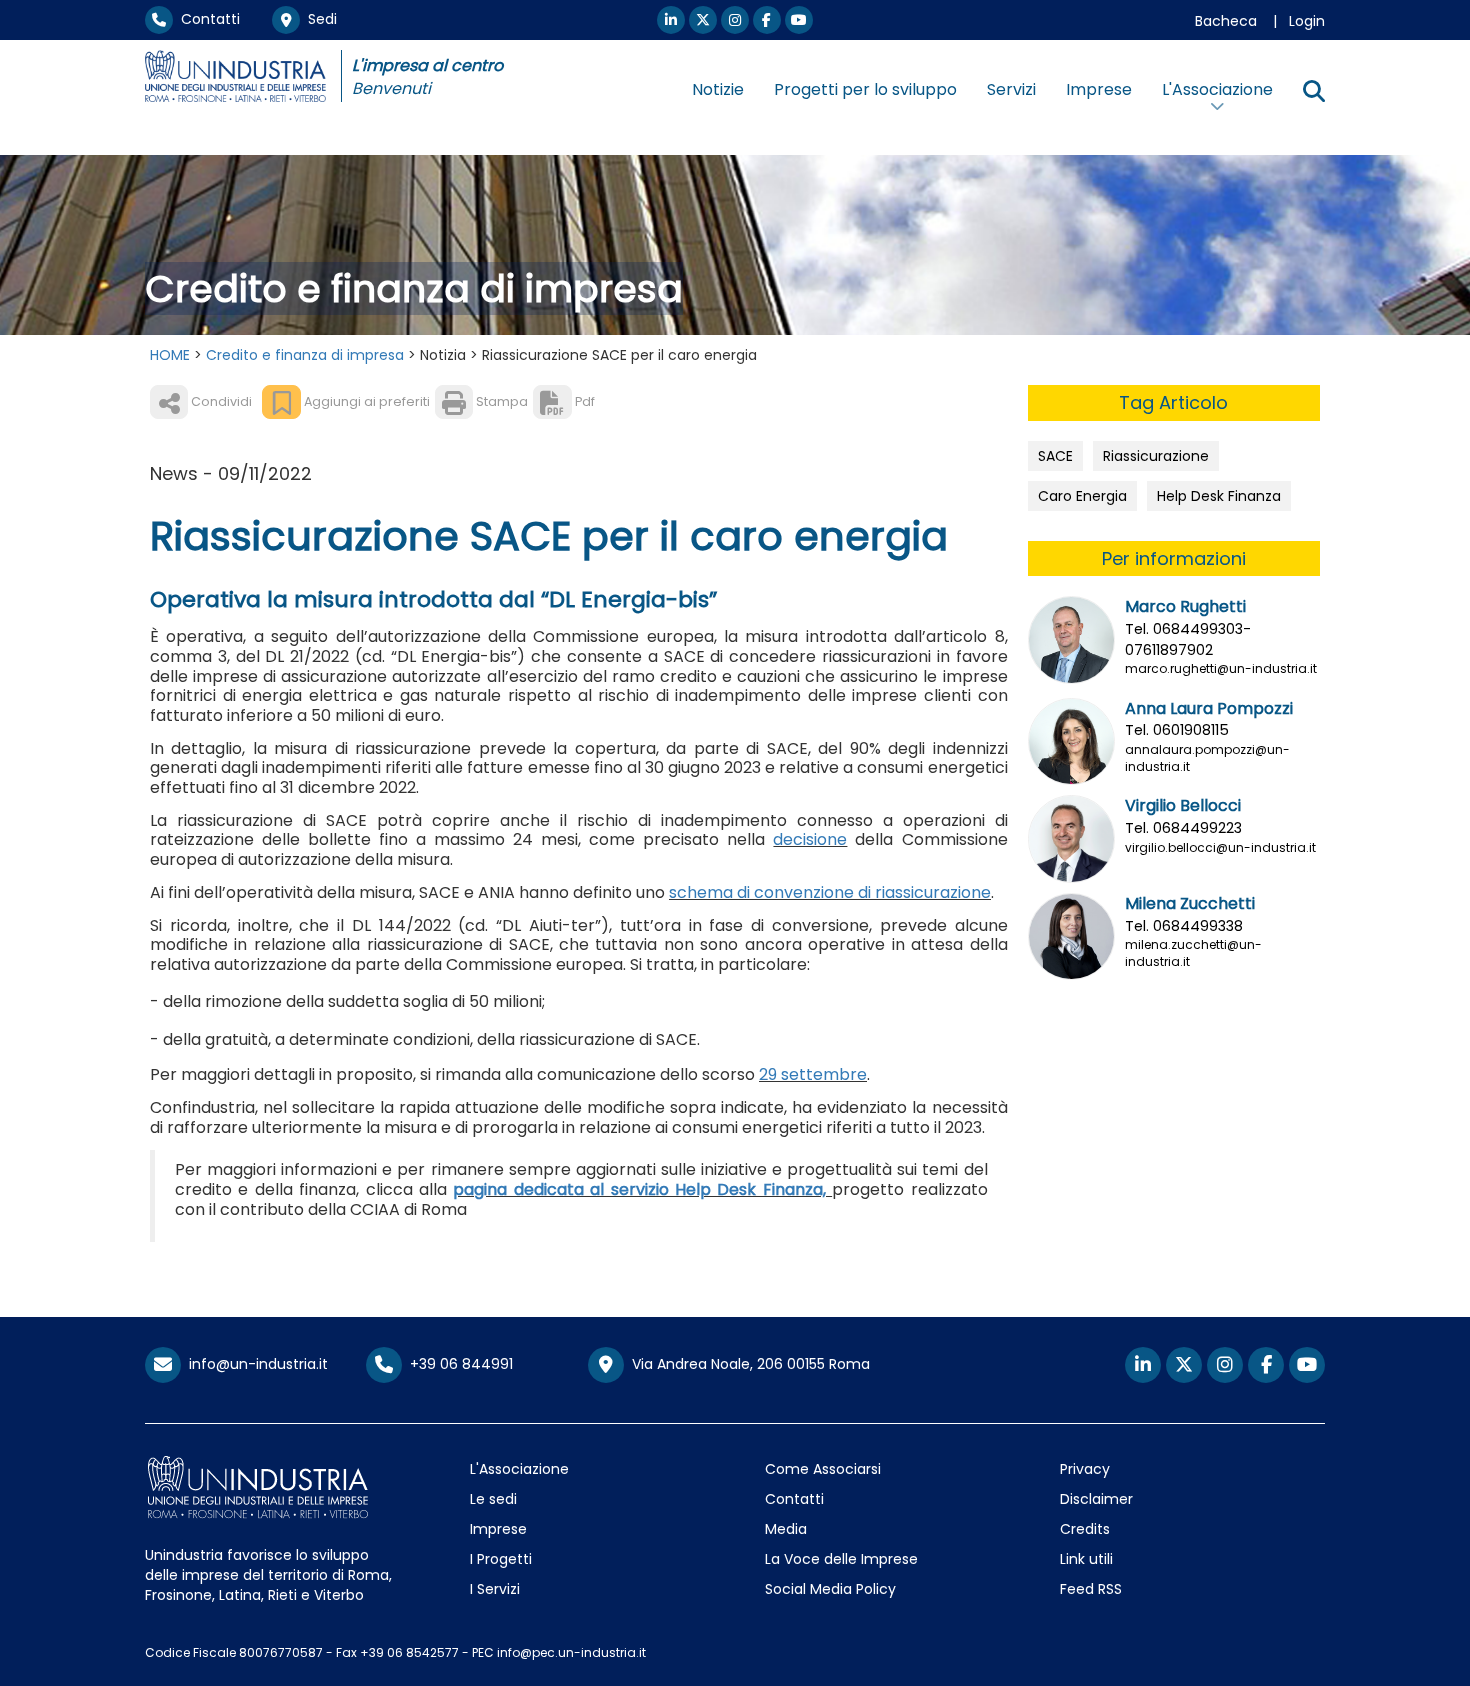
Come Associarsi (823, 1469)
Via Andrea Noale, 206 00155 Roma (747, 1364)
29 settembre (813, 1074)
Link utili (1086, 1559)
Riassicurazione (1156, 456)
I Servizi (495, 1589)
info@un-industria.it (254, 1364)
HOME (170, 355)
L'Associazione (519, 1469)
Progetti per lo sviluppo (865, 89)
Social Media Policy (830, 1589)
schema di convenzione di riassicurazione (830, 892)
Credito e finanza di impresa (305, 355)
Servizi (1011, 89)
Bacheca (1226, 21)
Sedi (318, 19)
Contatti (206, 19)
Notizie (718, 89)
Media (786, 1529)
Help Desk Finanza (1219, 496)
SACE (1055, 456)
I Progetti (501, 1559)
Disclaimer (1096, 1499)
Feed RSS (1091, 1589)
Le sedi (493, 1499)
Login (1307, 21)
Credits (1085, 1529)
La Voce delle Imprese (841, 1559)
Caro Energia (1082, 496)
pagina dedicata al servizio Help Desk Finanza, (642, 1189)
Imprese (1099, 89)
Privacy (1085, 1469)
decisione (810, 839)
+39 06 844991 (457, 1364)
